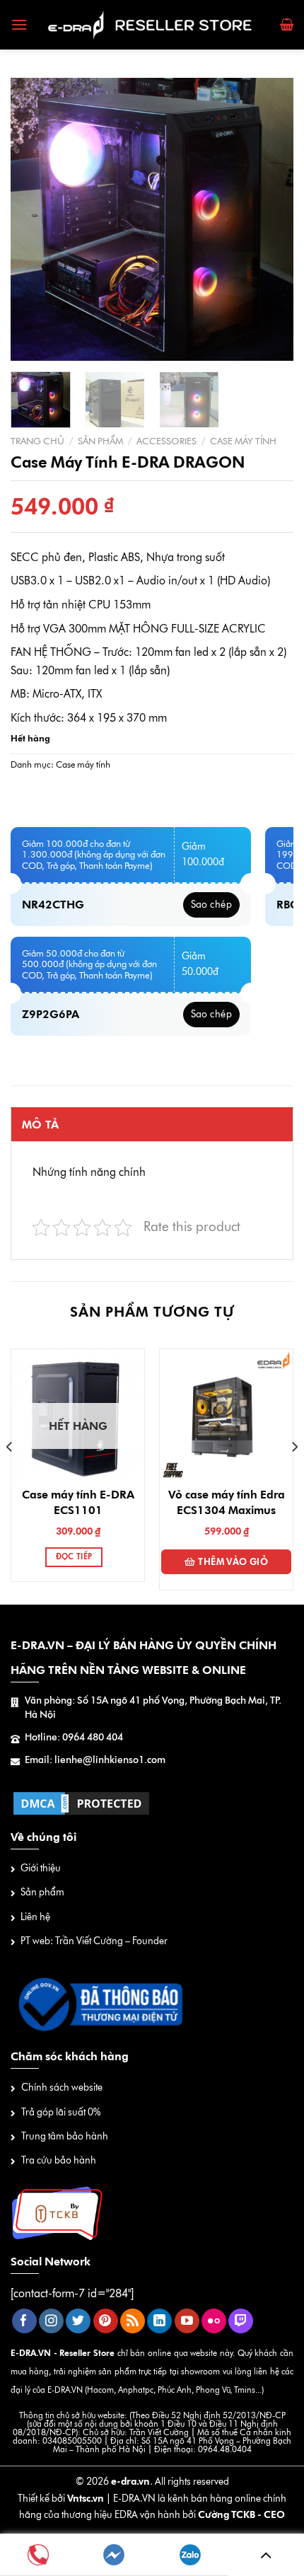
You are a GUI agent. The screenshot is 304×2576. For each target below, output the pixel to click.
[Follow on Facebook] (24, 2321)
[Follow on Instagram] (51, 2321)
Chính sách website (62, 2087)
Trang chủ (37, 441)
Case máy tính (243, 441)
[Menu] (19, 25)
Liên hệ (35, 1917)
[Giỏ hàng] (287, 25)
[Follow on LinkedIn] (159, 2321)
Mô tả (41, 1125)
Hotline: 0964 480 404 (74, 1737)
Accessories (166, 441)
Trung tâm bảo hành (65, 2136)
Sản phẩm (100, 441)
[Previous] (34, 219)
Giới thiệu (41, 1868)
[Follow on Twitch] (241, 2321)
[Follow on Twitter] (78, 2321)
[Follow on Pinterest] (106, 2321)
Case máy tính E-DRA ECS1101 (78, 1502)
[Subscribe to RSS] (133, 2321)
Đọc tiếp (74, 1557)
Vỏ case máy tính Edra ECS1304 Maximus (227, 1502)
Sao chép (211, 905)
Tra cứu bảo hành (59, 2160)
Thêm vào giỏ (233, 1561)
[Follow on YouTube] (187, 2321)
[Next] (270, 219)
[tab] (152, 1124)
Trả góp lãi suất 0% (61, 2112)
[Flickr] (214, 2321)
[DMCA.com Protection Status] (81, 1802)
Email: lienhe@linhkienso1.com (95, 1760)
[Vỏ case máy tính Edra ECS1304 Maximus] (226, 1416)
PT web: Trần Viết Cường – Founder (94, 1941)
